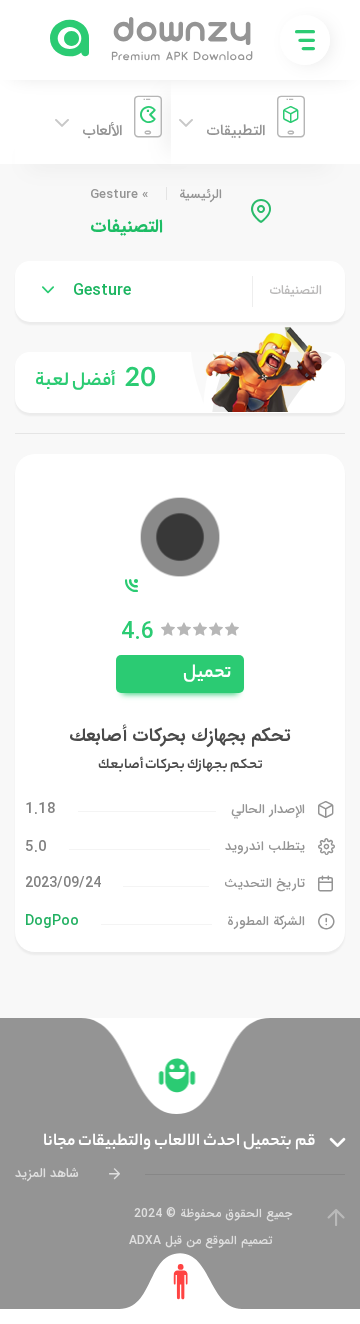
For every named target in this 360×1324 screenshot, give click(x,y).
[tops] (180, 382)
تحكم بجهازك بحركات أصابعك (180, 736)
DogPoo (52, 921)
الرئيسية (200, 194)
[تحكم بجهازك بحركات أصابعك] (180, 535)
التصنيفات (296, 291)
